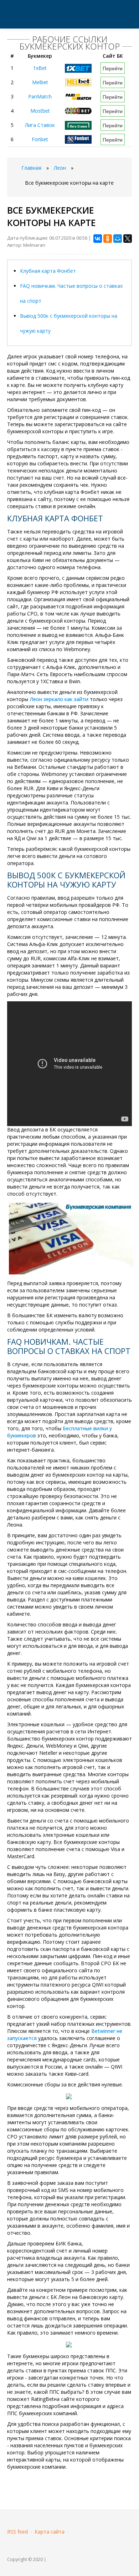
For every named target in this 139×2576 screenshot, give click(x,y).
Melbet (40, 82)
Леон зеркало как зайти (59, 699)
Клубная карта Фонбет (48, 271)
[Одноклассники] (108, 239)
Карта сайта (50, 2532)
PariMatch (40, 96)
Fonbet (40, 139)
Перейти (113, 68)
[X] (128, 239)
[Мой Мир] (118, 239)
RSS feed (17, 2532)
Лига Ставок (40, 125)
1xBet (40, 68)
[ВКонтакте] (98, 239)
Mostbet (40, 111)
